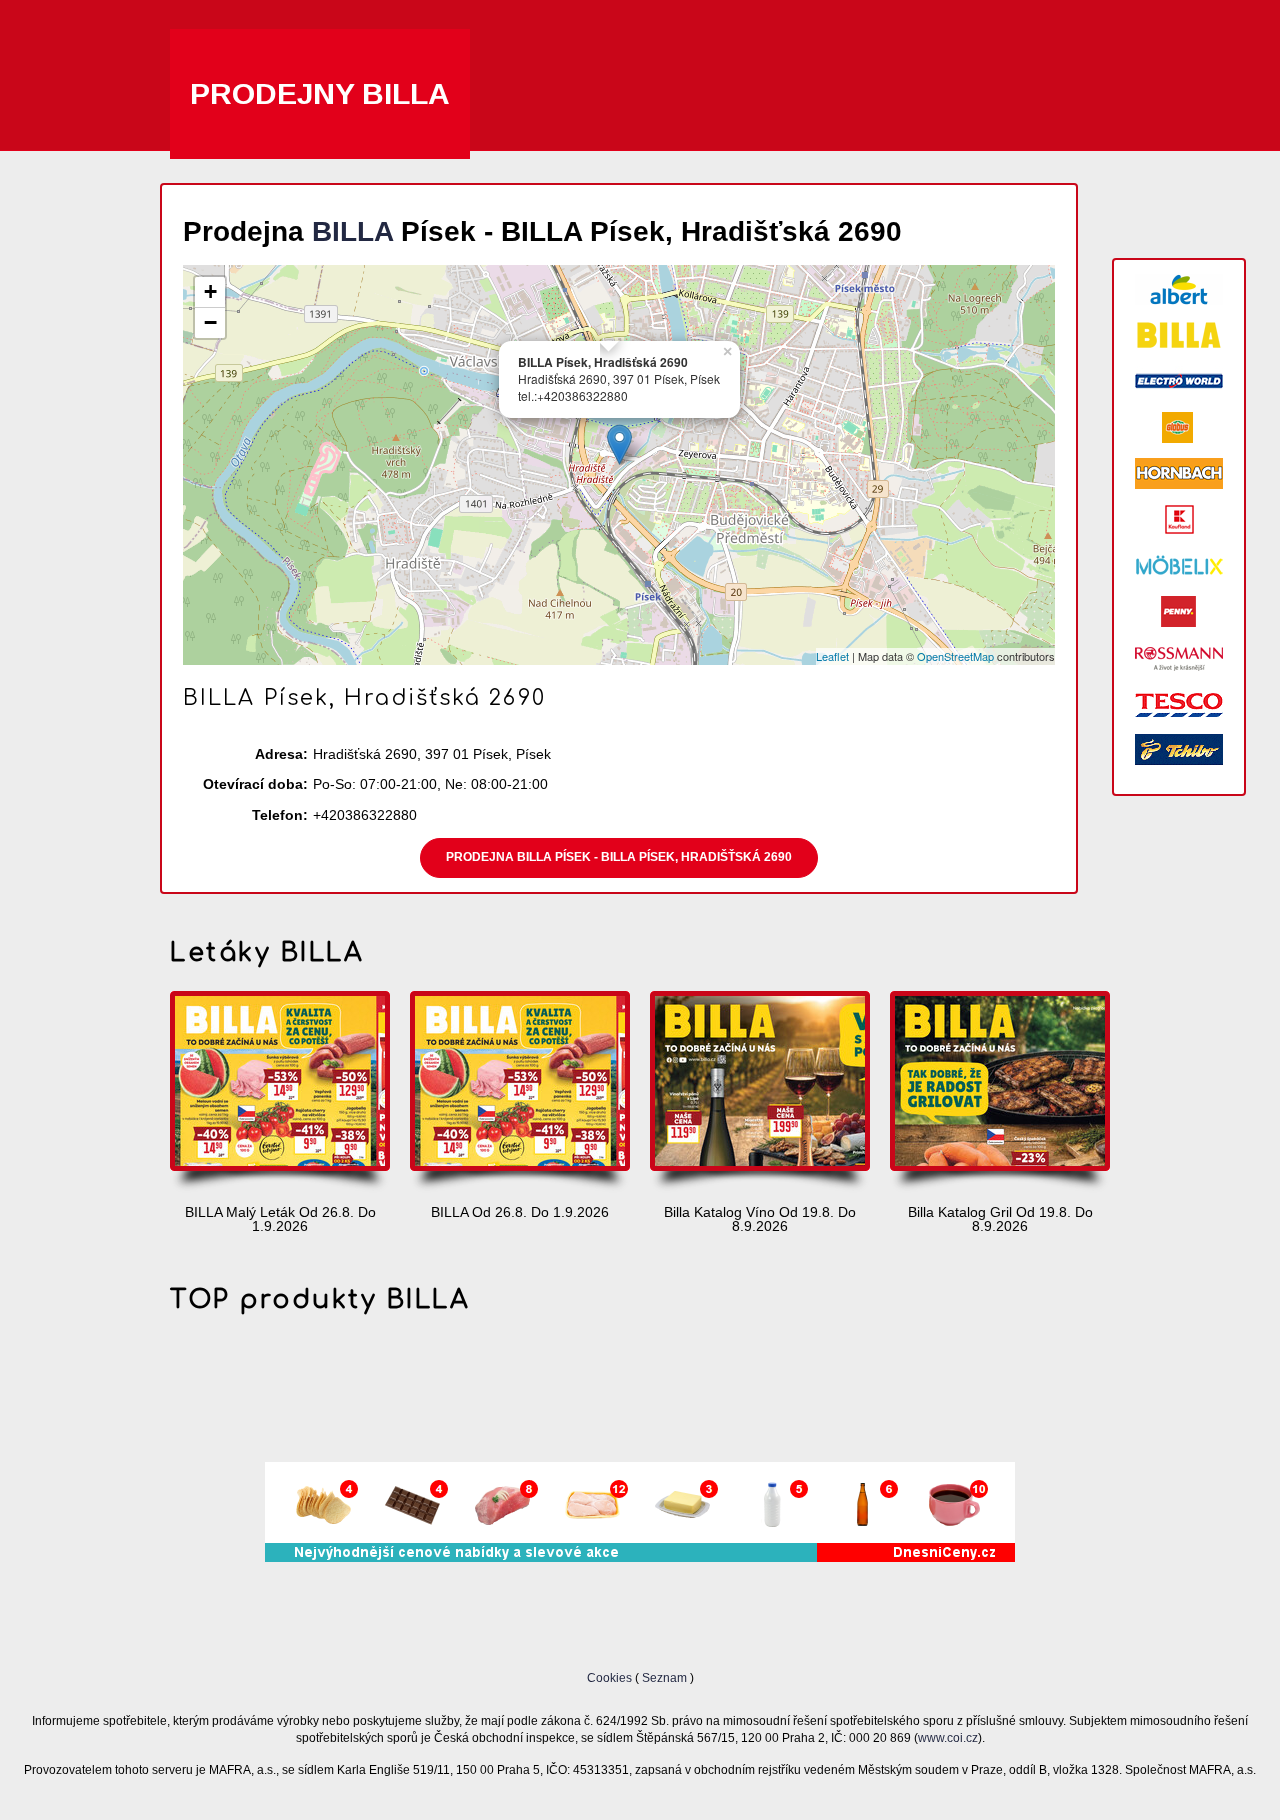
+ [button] (210, 291)
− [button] (210, 322)
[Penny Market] (1179, 611)
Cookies (611, 1677)
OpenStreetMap (955, 656)
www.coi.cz (948, 1737)
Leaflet (832, 656)
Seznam (664, 1677)
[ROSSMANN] (1179, 657)
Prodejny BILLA (320, 93)
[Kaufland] (1179, 519)
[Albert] (1179, 289)
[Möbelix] (1179, 565)
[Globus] (1179, 427)
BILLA (352, 231)
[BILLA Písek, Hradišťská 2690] (619, 444)
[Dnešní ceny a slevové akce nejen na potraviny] (640, 1557)
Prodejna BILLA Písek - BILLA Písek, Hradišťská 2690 (619, 857)
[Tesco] (1179, 703)
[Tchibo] (1179, 749)
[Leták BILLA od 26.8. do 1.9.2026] (520, 1093)
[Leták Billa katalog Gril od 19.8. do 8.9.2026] (1000, 1093)
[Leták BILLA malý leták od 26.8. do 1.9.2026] (280, 1093)
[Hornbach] (1179, 473)
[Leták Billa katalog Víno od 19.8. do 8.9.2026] (760, 1093)
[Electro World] (1179, 381)
